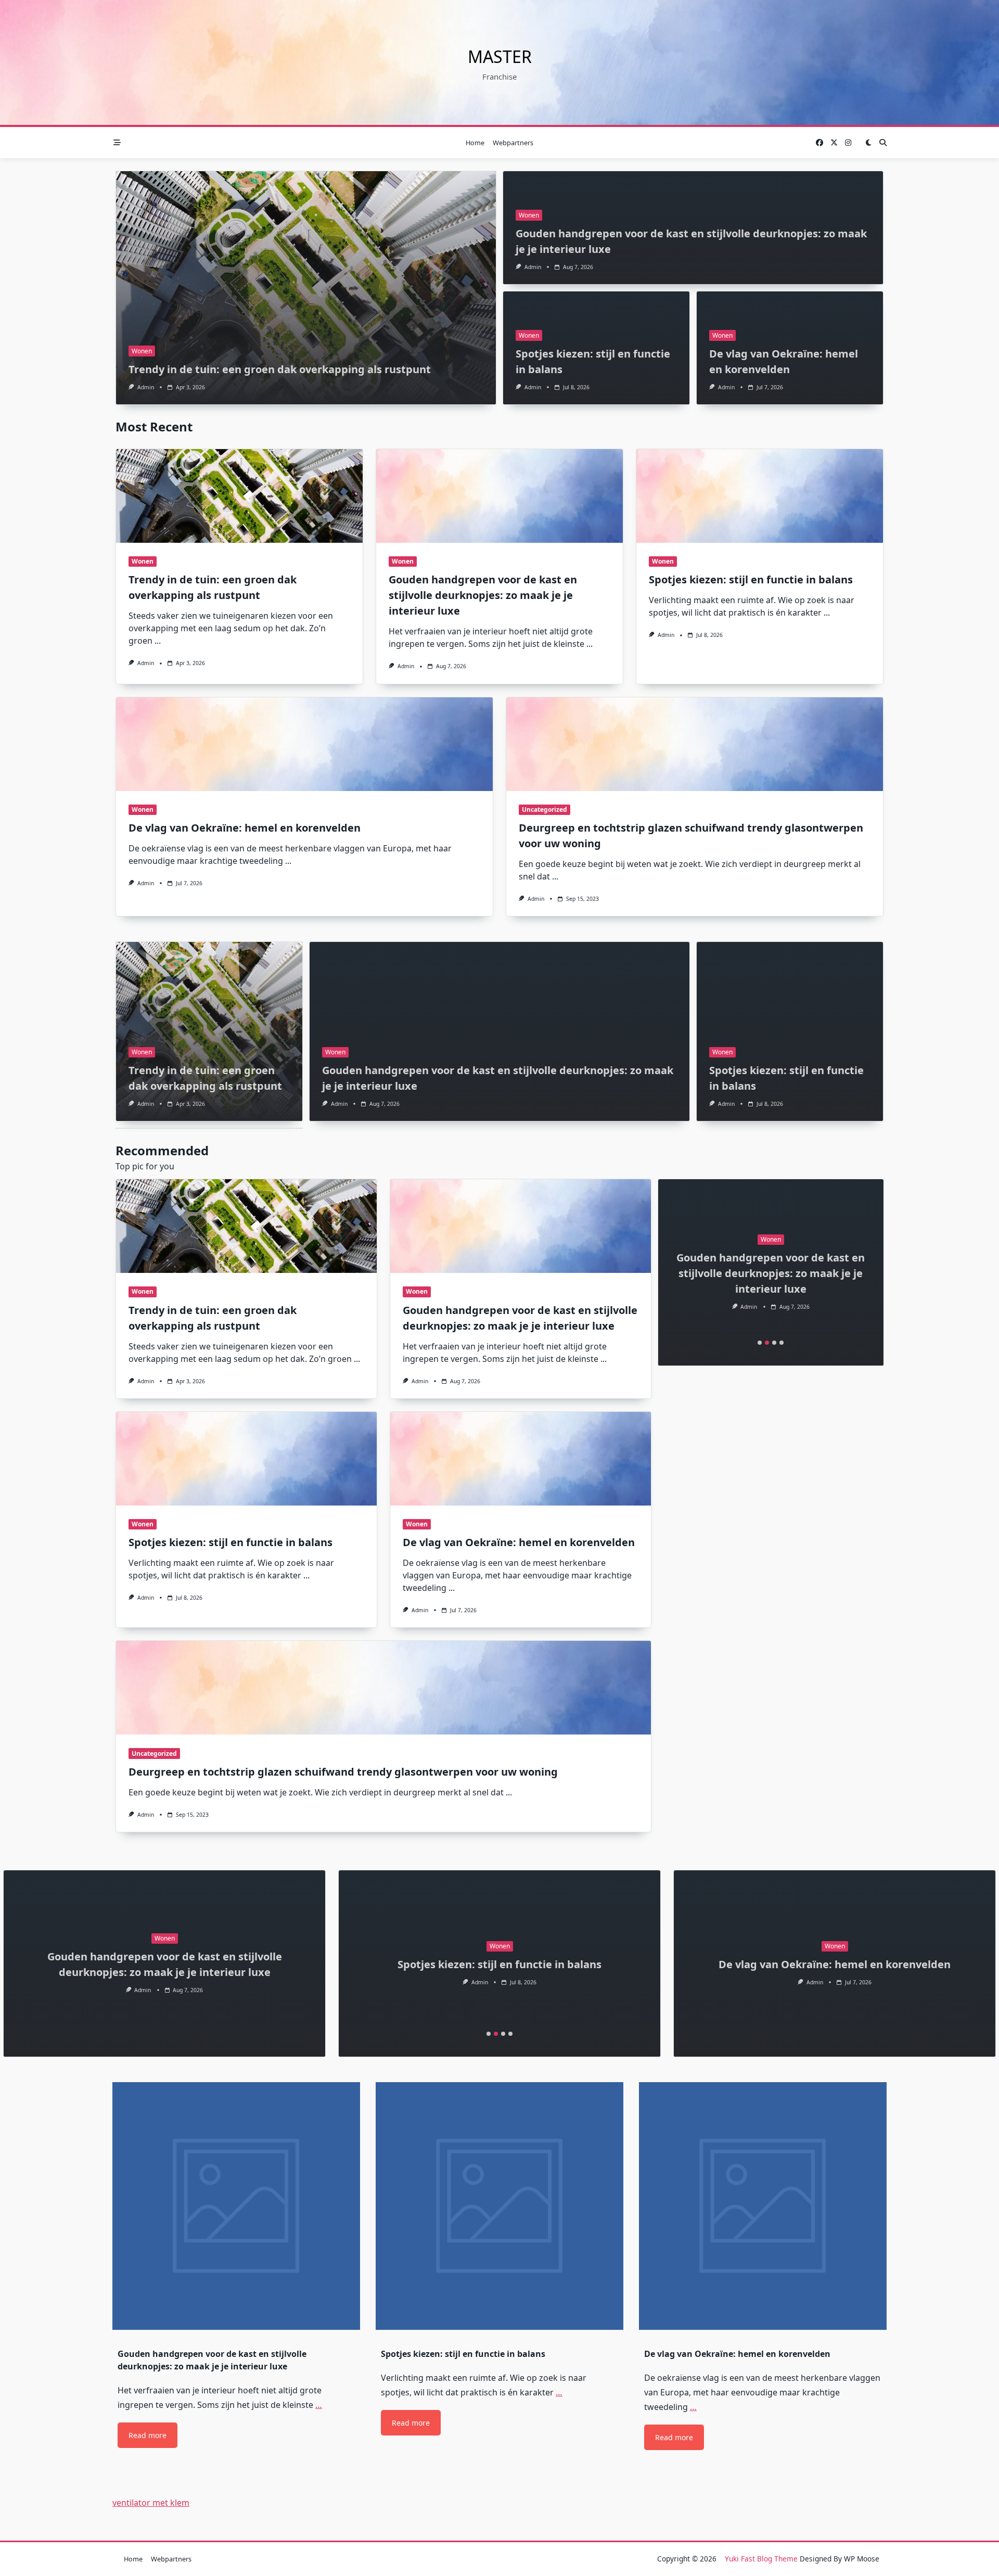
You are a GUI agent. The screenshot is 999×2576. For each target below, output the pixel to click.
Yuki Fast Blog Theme (761, 2559)
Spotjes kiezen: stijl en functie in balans (751, 579)
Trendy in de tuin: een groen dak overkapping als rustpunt (280, 369)
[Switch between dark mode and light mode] (868, 143)
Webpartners (513, 143)
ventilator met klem (151, 2503)
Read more (148, 2435)
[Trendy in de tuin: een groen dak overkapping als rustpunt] (239, 496)
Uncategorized (545, 809)
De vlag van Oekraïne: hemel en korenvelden (245, 828)
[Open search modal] (883, 143)
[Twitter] (834, 143)
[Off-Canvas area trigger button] (117, 143)
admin (146, 387)
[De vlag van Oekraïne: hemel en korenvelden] (304, 744)
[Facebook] (819, 143)
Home (475, 143)
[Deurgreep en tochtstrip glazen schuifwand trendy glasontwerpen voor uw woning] (695, 744)
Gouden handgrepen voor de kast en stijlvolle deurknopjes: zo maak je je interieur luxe (483, 595)
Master (500, 56)
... (158, 641)
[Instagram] (848, 143)
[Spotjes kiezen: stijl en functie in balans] (760, 496)
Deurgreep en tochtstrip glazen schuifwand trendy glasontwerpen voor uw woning (343, 1772)
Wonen (142, 351)
